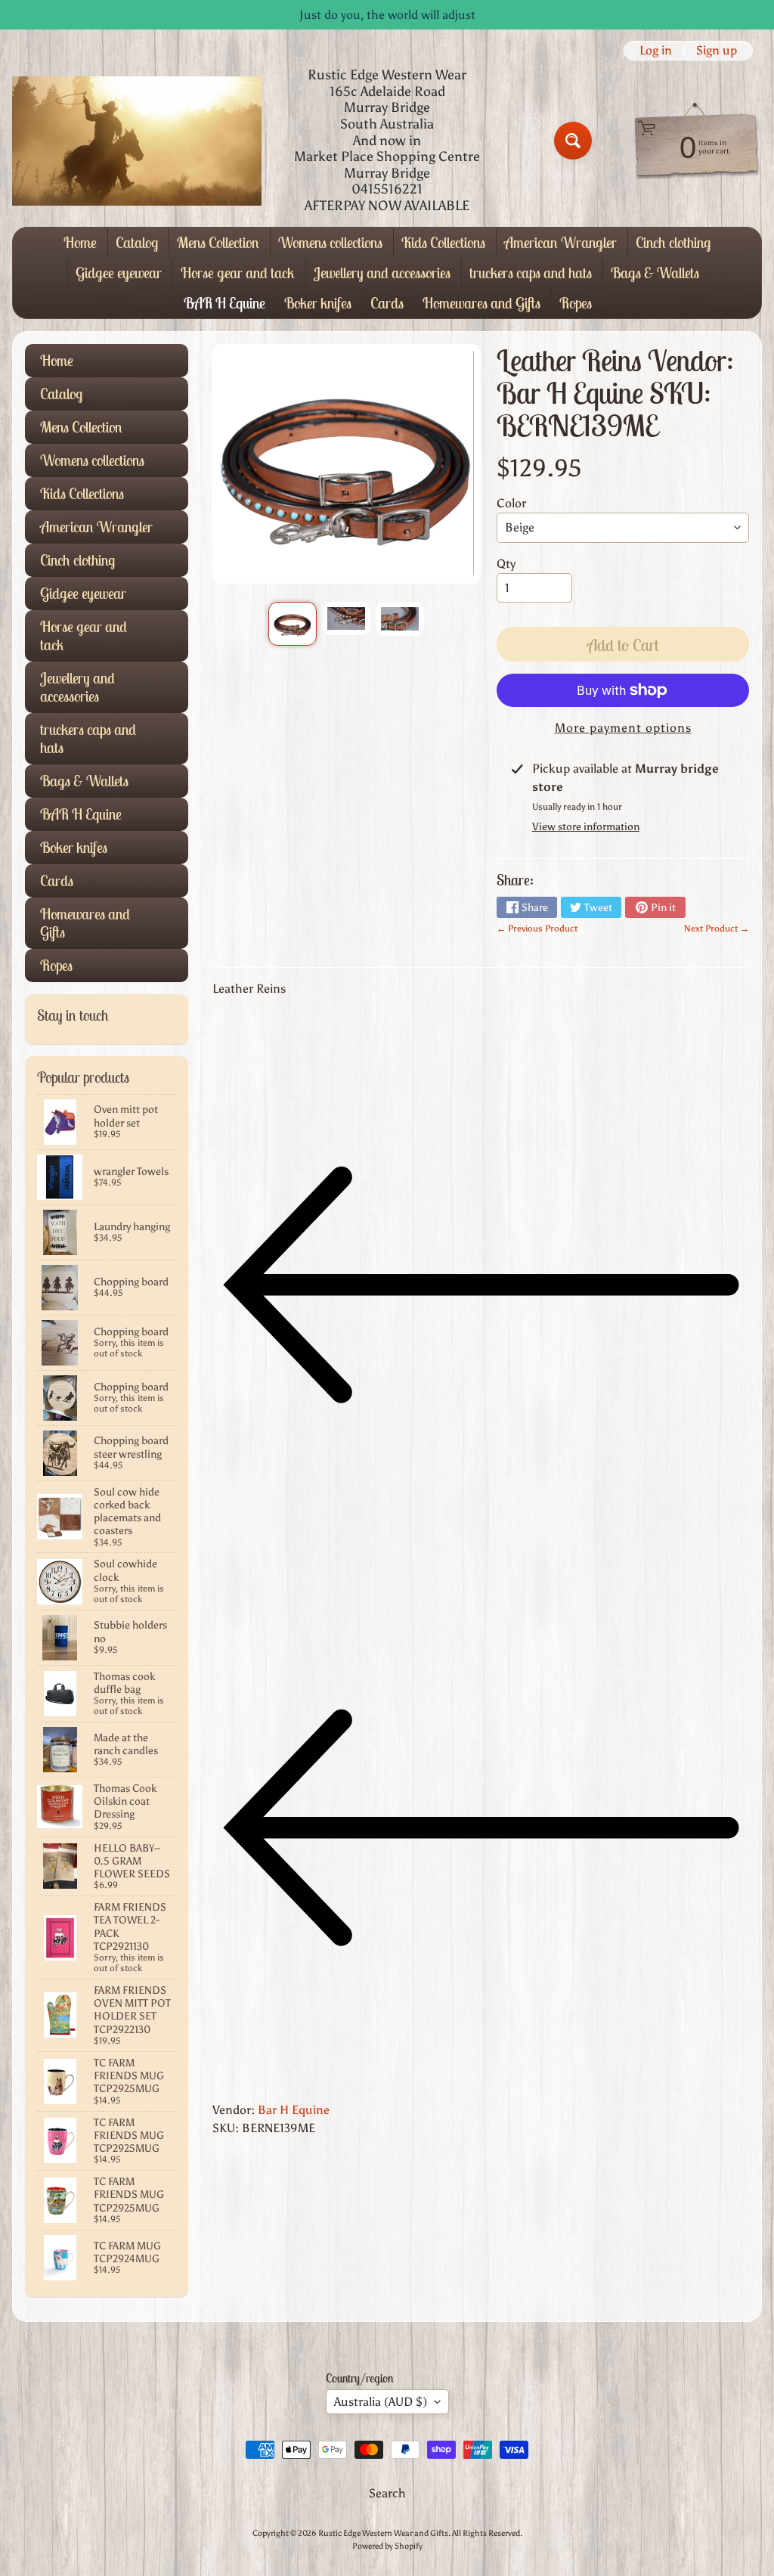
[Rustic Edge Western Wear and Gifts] (137, 141)
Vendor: (234, 2110)
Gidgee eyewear (119, 273)
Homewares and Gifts (481, 303)
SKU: (226, 2128)
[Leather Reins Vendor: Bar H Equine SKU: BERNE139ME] (293, 624)
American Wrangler (560, 242)
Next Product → (717, 928)
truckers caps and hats (531, 273)
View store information (586, 827)
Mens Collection (218, 242)
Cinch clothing (673, 242)
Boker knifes (318, 303)
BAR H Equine (224, 303)
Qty (506, 564)
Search (387, 2493)
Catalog (137, 242)
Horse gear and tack (238, 273)
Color (511, 503)
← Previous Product (537, 928)
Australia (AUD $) (381, 2402)
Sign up (717, 51)
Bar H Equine (294, 2110)
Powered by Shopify (387, 2546)
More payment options (623, 728)
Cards (387, 303)
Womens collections (330, 242)
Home (80, 242)
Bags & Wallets (655, 273)
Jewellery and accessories (382, 273)
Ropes (576, 303)
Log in (656, 51)
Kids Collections (443, 242)
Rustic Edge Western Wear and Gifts (383, 2533)
